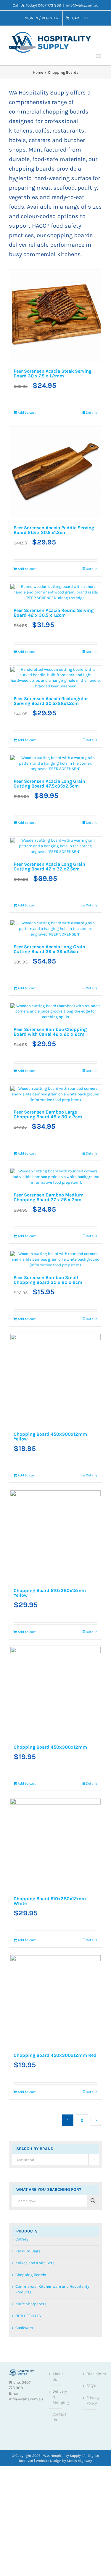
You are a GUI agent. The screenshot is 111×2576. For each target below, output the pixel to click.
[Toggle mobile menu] (99, 56)
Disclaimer (90, 1580)
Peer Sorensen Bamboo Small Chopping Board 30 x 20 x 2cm (30, 996)
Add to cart (23, 387)
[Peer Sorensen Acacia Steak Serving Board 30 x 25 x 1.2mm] (31, 292)
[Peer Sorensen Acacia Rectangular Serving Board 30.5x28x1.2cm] (81, 427)
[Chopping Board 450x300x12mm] (81, 1091)
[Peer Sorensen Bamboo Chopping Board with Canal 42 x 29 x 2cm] (81, 686)
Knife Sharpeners (31, 1510)
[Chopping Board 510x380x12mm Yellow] (31, 1091)
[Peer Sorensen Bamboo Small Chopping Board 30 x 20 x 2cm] (31, 958)
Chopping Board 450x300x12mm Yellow (82, 995)
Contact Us (56, 1624)
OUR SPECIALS (28, 1522)
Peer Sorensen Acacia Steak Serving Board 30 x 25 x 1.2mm (29, 331)
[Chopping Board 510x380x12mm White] (31, 1212)
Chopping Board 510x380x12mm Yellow (31, 1127)
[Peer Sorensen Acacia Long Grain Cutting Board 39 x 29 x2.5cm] (31, 686)
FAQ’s (90, 1592)
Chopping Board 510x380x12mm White (31, 1249)
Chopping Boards (31, 1481)
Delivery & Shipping (56, 1603)
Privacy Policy (90, 1607)
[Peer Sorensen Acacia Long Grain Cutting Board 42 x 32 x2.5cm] (81, 559)
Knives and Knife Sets (35, 1469)
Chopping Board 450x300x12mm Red (82, 1249)
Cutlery (22, 1445)
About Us (56, 1583)
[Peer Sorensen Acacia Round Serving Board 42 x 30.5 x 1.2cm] (31, 424)
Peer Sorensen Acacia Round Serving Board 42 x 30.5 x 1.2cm (29, 463)
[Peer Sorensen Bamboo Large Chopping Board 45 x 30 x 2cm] (31, 821)
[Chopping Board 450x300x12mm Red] (81, 1212)
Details (42, 384)
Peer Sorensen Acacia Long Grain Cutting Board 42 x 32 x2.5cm (79, 595)
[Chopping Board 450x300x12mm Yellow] (81, 958)
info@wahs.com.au (82, 5)
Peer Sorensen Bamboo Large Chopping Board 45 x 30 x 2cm (29, 859)
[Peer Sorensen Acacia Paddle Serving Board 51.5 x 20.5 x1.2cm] (81, 292)
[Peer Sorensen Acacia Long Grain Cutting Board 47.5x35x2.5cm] (31, 559)
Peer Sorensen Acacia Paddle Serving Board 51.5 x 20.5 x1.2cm (79, 331)
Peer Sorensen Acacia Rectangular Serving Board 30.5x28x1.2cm (80, 469)
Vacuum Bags (28, 1457)
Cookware (24, 1534)
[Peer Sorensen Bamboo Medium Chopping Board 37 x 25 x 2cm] (81, 821)
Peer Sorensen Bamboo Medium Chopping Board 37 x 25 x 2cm (80, 861)
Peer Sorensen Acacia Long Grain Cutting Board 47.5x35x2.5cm (30, 595)
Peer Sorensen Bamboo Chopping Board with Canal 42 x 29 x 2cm (79, 724)
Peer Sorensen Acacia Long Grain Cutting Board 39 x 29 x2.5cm (29, 722)
